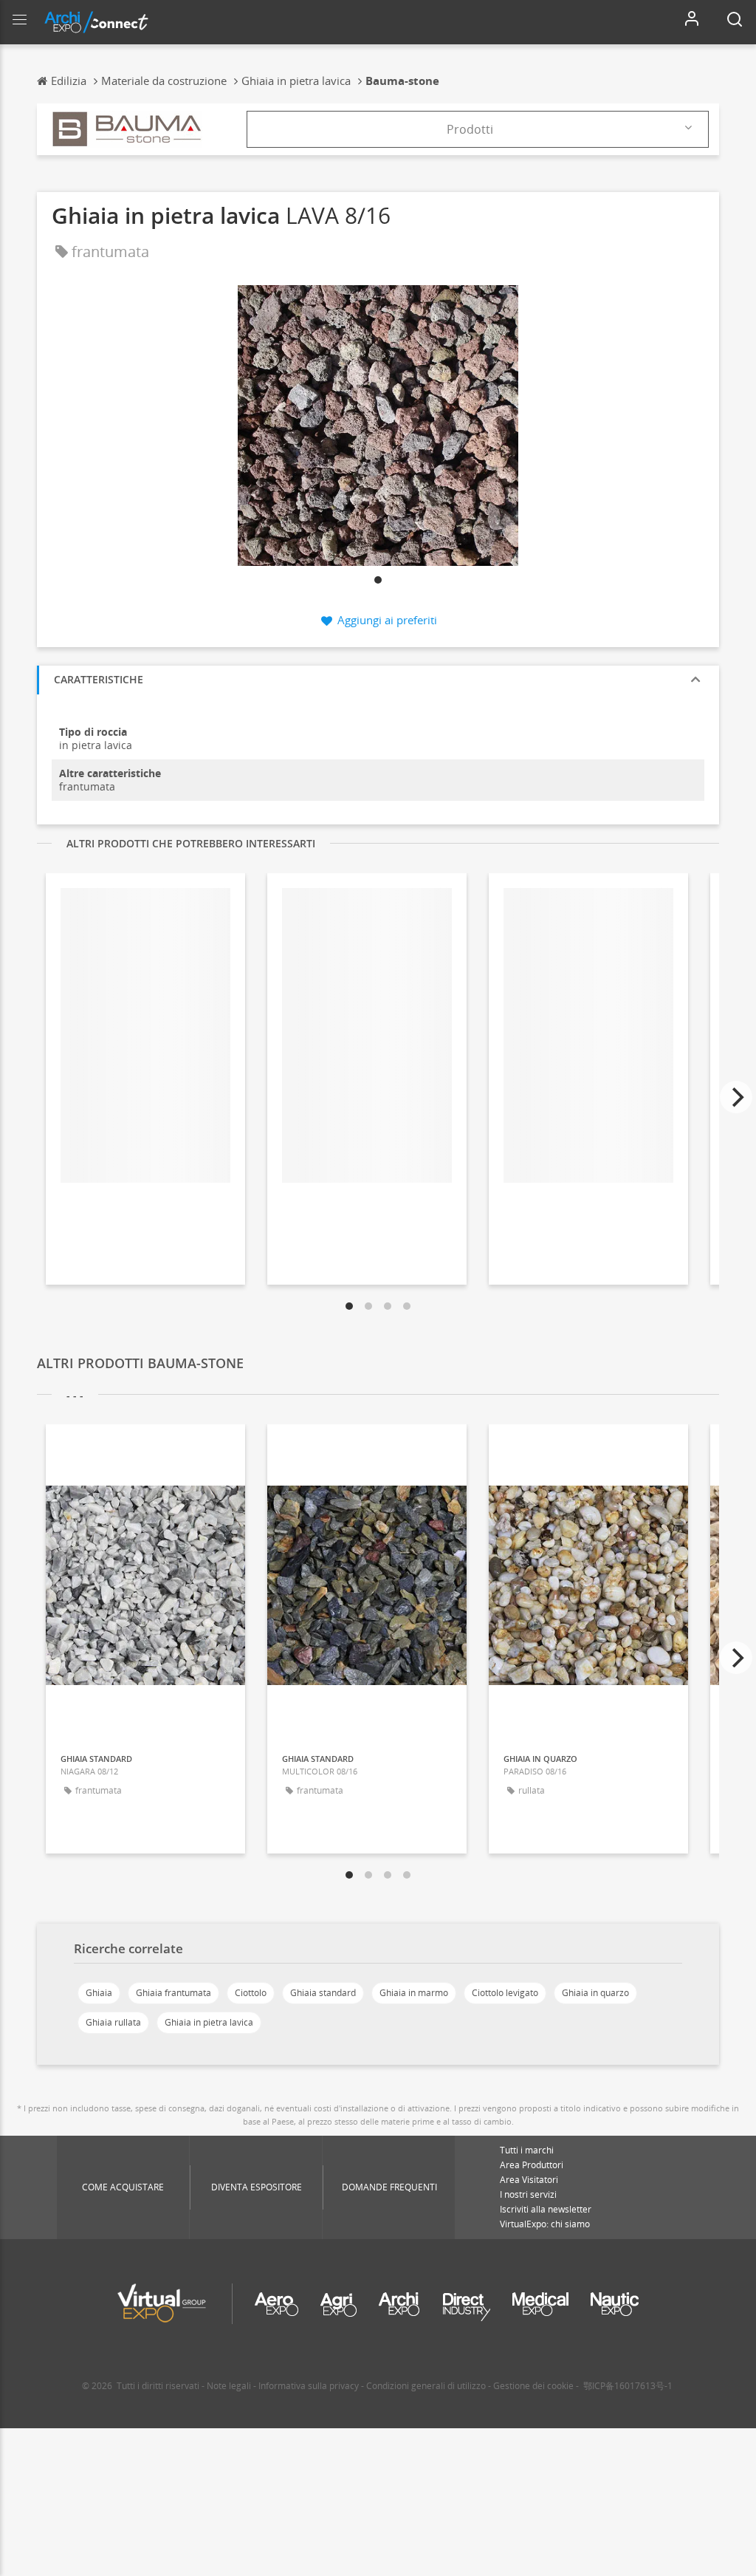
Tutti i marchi (527, 2150)
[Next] (736, 1097)
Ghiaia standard (323, 1993)
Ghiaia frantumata (173, 1993)
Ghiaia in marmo (414, 1993)
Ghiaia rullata (113, 2022)
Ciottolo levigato (505, 1993)
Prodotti (470, 129)
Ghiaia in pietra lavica (209, 2022)
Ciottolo (251, 1993)
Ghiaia (99, 1993)
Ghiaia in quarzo (595, 1993)
